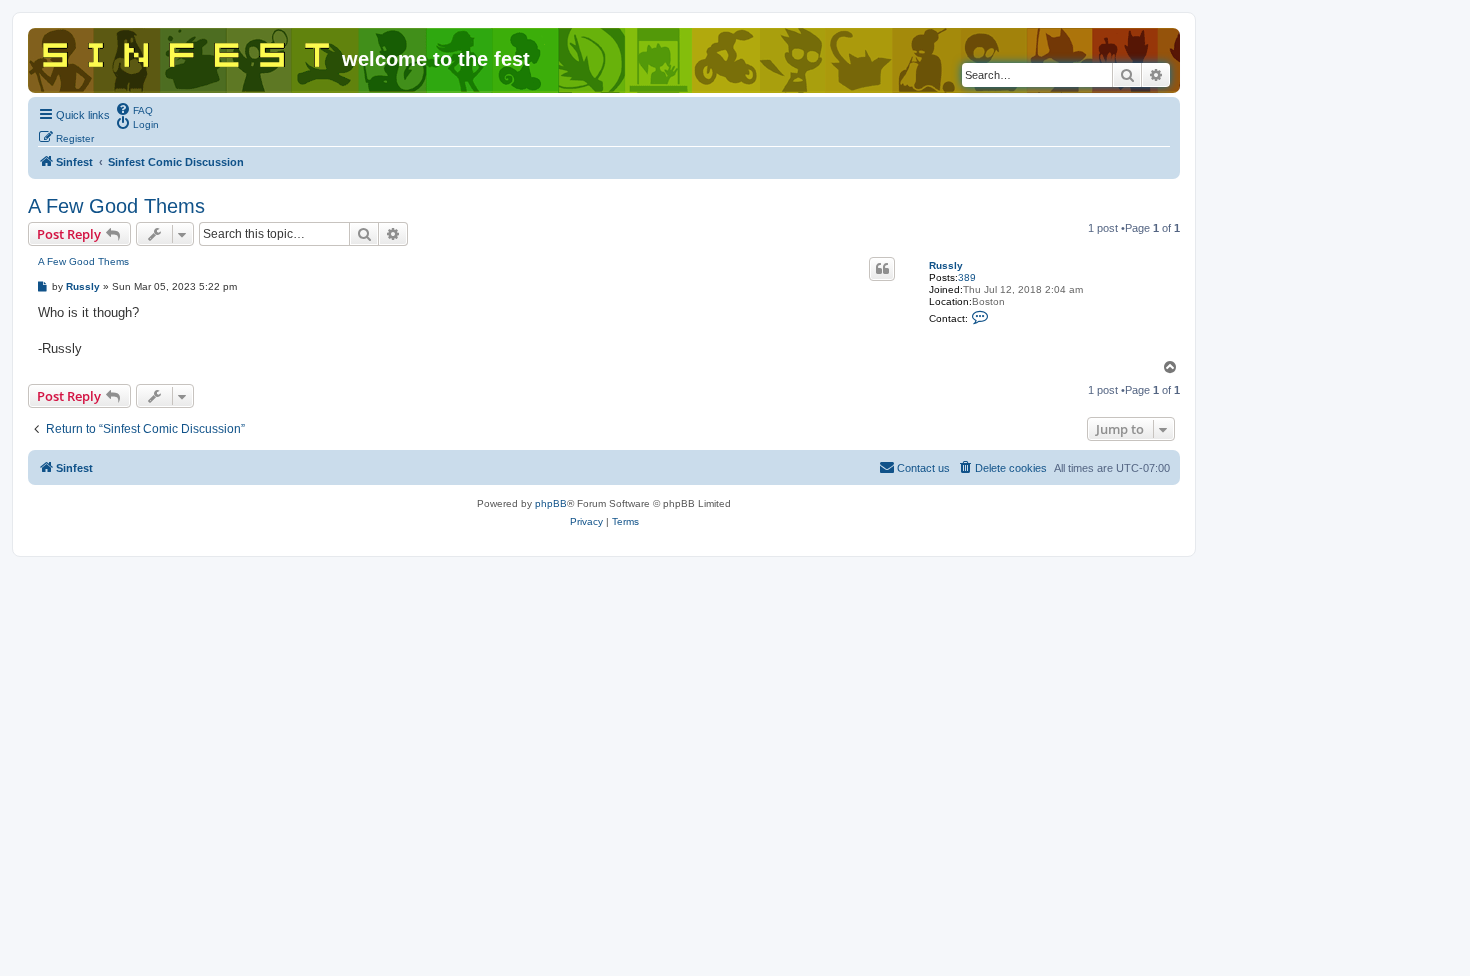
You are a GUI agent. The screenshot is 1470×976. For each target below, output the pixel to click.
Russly (946, 265)
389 (967, 277)
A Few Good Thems (116, 206)
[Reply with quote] (882, 269)
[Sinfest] (187, 51)
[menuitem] (134, 109)
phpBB (551, 503)
